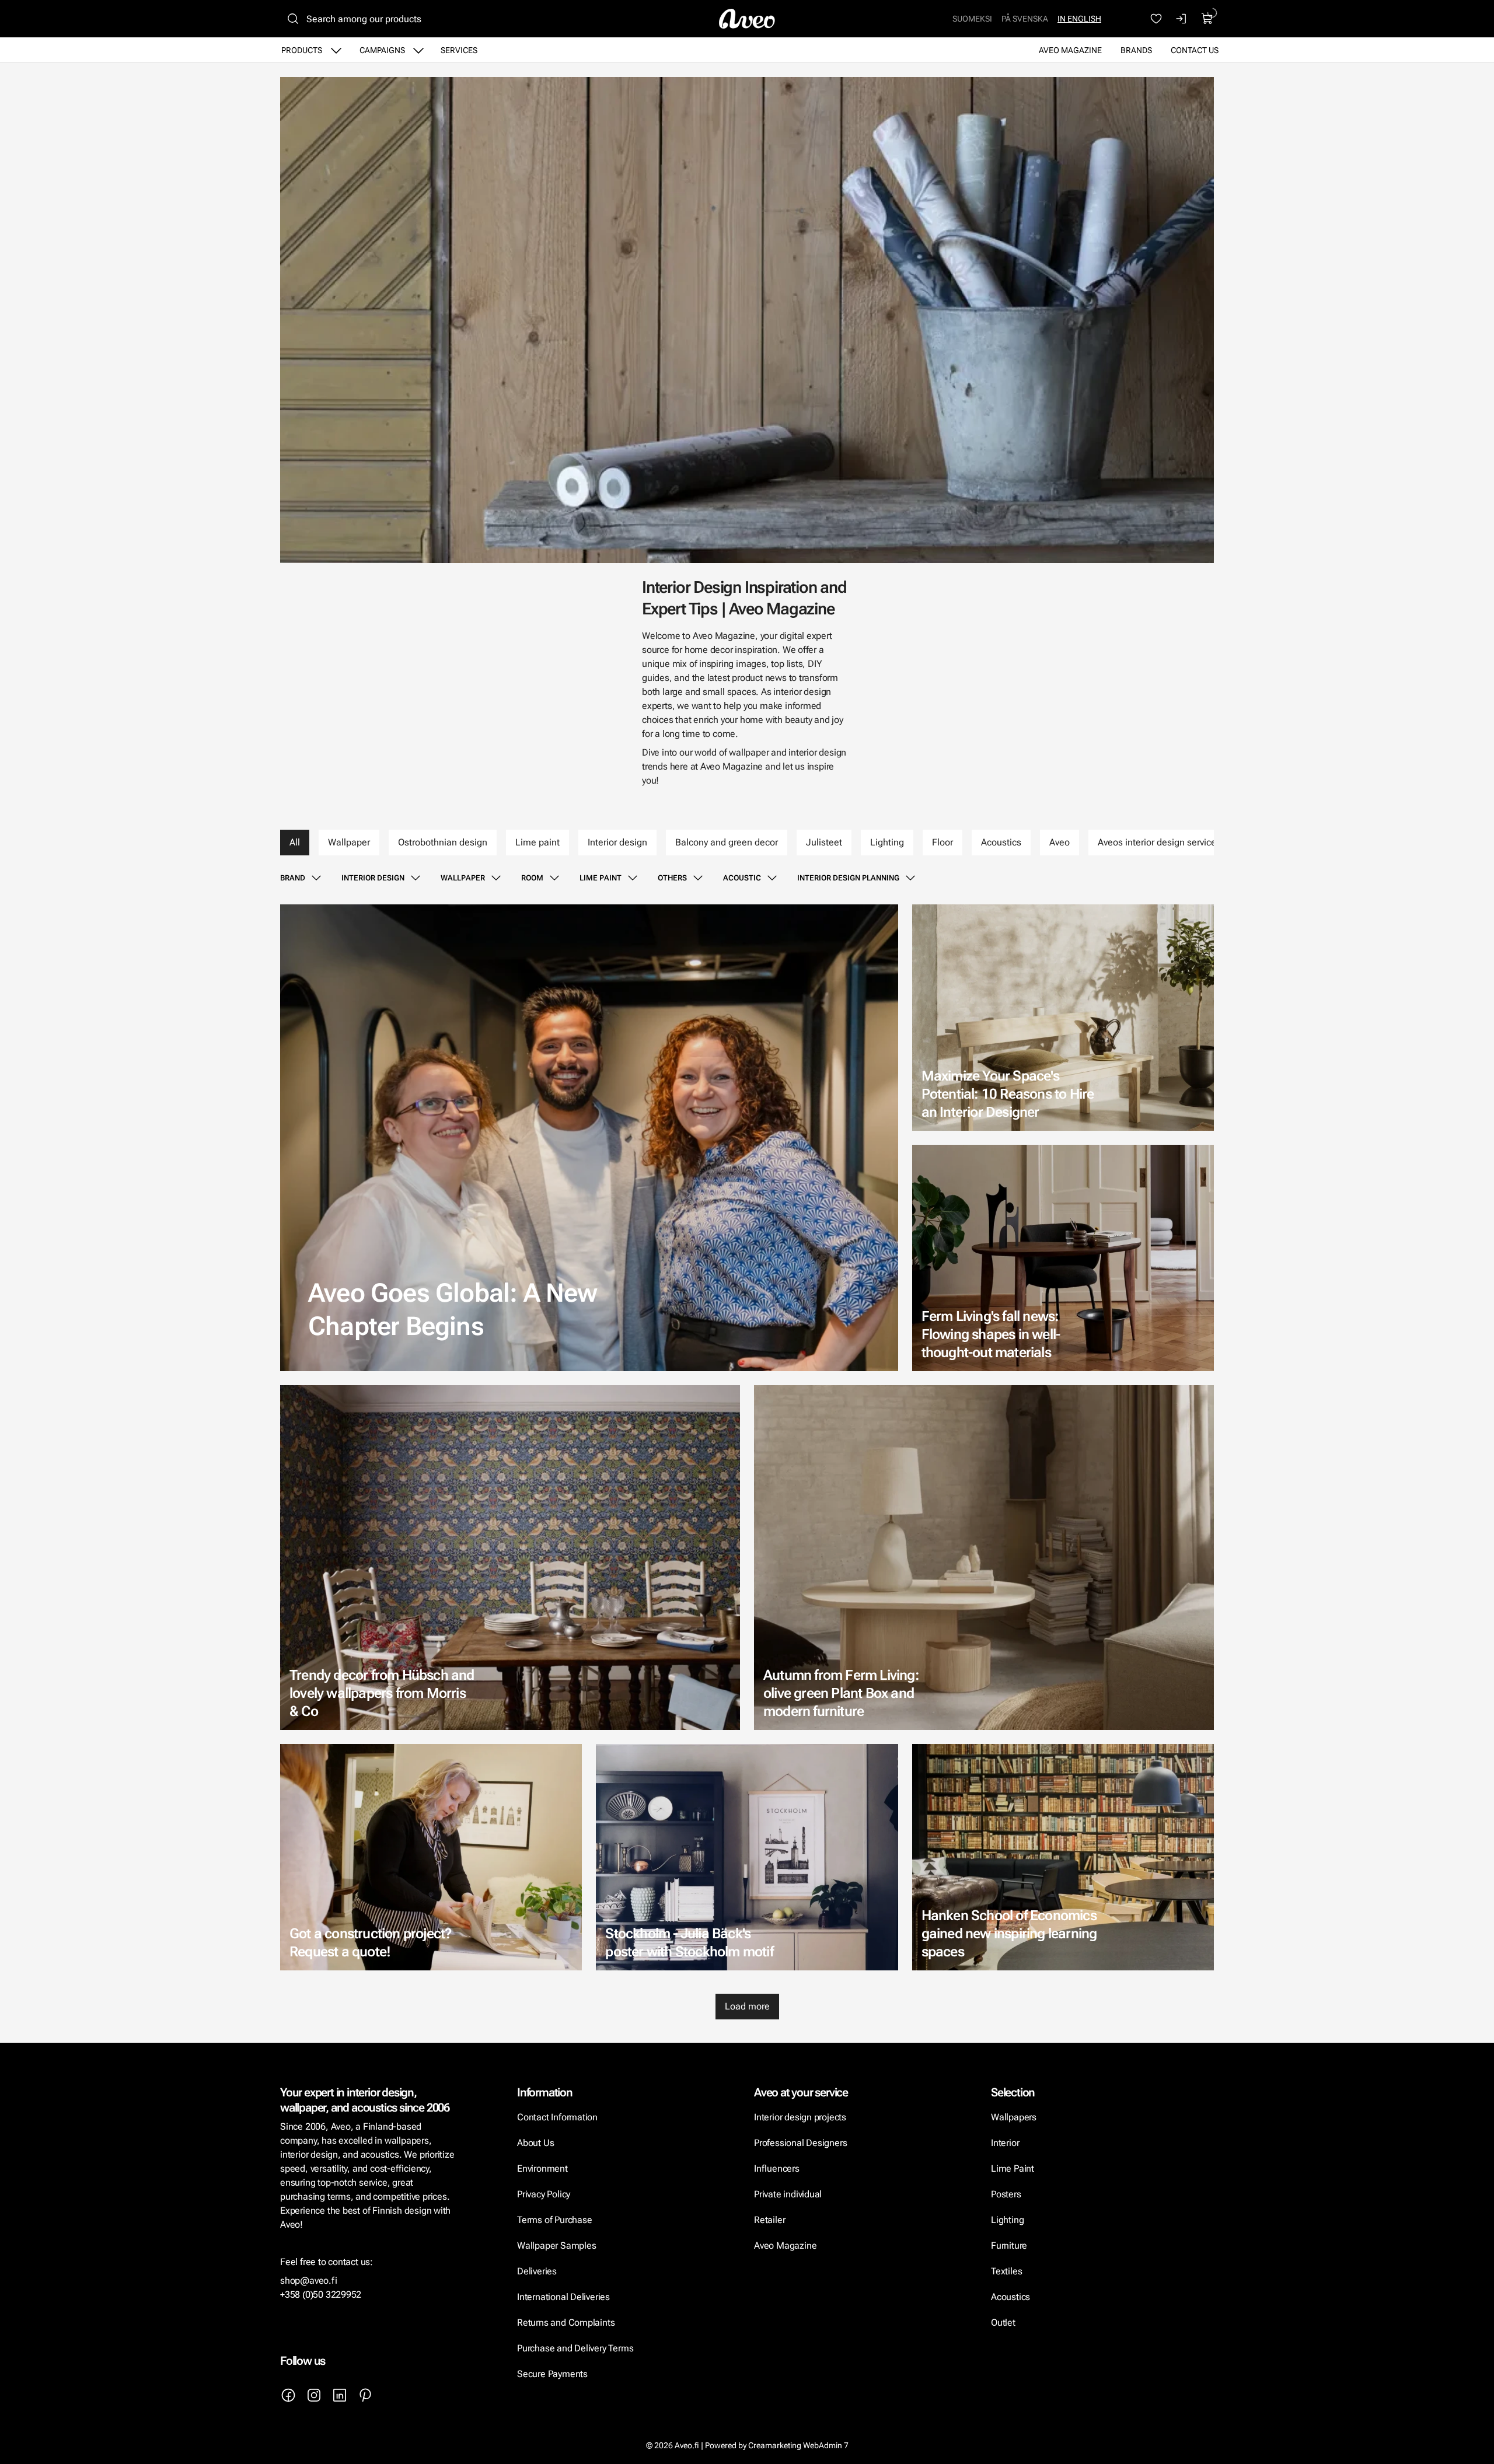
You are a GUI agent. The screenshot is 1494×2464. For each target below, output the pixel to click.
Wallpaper (349, 842)
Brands (1136, 50)
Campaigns (382, 50)
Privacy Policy (544, 2194)
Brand (293, 878)
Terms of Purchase (556, 2220)
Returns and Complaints (566, 2323)
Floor (943, 842)
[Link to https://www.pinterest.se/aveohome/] (365, 2395)
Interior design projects (800, 2117)
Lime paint (537, 842)
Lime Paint (1013, 2168)
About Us (535, 2143)
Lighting (887, 842)
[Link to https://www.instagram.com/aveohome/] (314, 2395)
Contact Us (1195, 50)
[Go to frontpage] (747, 19)
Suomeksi (972, 19)
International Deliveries (563, 2297)
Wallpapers (1014, 2117)
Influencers (777, 2168)
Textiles (1006, 2271)
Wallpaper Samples (556, 2245)
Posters (1006, 2194)
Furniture (1009, 2245)
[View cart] (1207, 19)
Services (459, 50)
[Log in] (1182, 19)
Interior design (617, 842)
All (295, 842)
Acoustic (742, 878)
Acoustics (1001, 842)
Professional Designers (800, 2143)
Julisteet (824, 842)
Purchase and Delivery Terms (575, 2348)
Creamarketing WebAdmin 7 (798, 2445)
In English (1079, 19)
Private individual (788, 2194)
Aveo (1060, 842)
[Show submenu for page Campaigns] (418, 50)
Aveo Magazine (1070, 50)
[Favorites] (1156, 19)
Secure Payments (552, 2374)
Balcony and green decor (727, 842)
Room (532, 878)
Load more (747, 2006)
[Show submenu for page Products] (336, 50)
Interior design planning (848, 878)
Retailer (769, 2220)
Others (672, 878)
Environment (542, 2168)
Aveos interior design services (1159, 842)
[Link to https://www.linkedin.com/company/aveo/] (340, 2395)
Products (302, 50)
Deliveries (537, 2271)
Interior (1005, 2143)
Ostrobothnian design (443, 842)
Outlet (1003, 2323)
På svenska (1025, 19)
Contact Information (557, 2117)
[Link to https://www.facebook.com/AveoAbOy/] (288, 2395)
